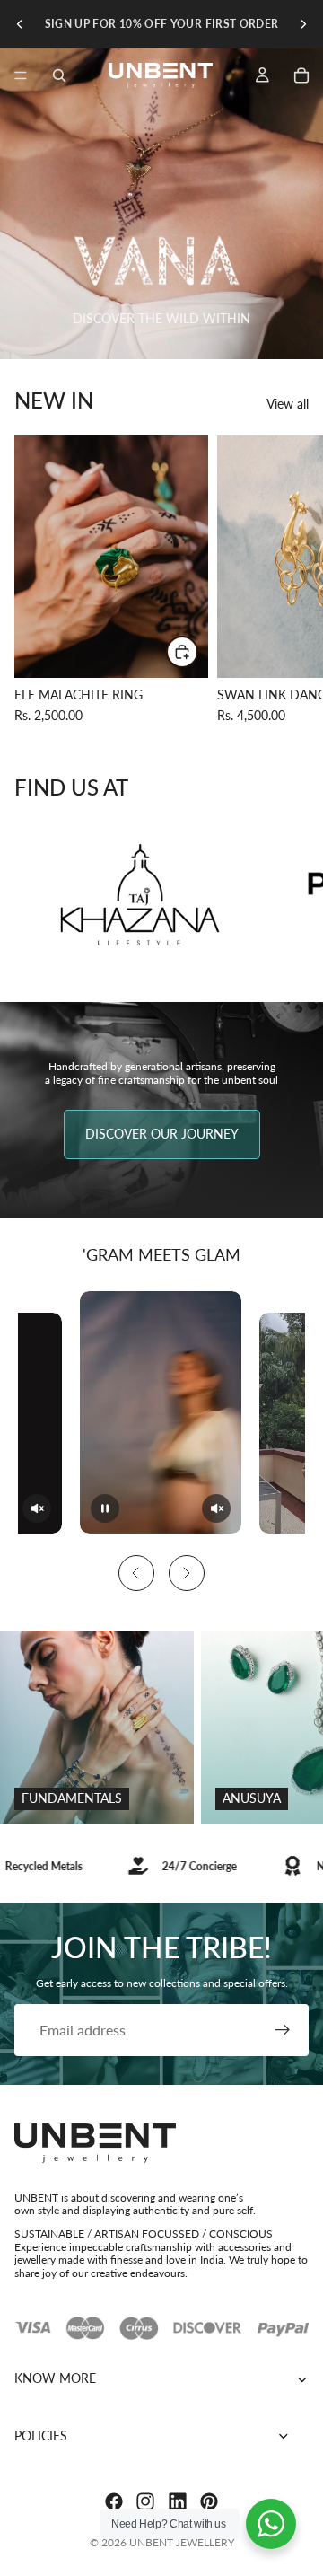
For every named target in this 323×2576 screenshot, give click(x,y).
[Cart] (301, 75)
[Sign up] (283, 2030)
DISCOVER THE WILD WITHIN (161, 318)
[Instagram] (145, 2501)
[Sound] (37, 1508)
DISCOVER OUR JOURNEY (162, 1134)
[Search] (59, 75)
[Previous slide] (20, 24)
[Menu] (21, 75)
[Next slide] (303, 24)
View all (288, 404)
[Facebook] (114, 2501)
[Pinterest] (209, 2501)
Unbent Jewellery (182, 2542)
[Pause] (105, 1508)
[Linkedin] (178, 2501)
